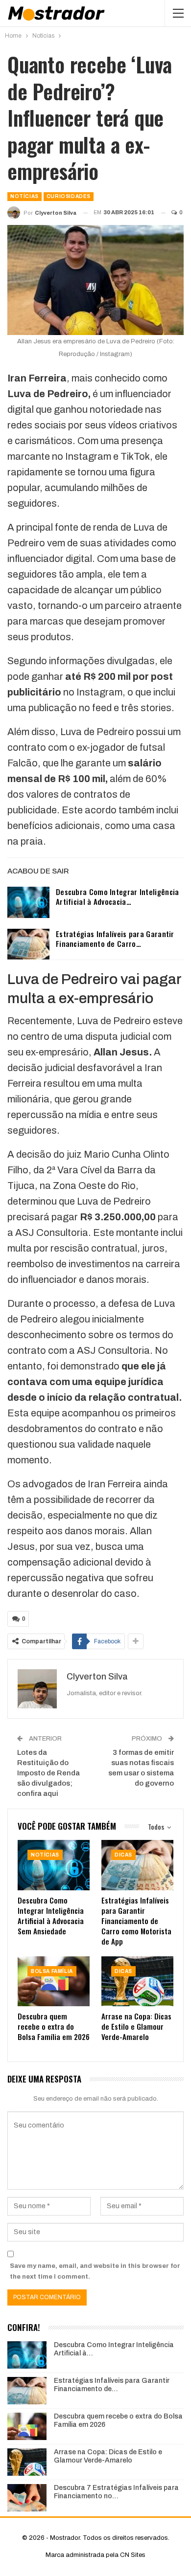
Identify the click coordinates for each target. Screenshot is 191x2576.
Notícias (24, 196)
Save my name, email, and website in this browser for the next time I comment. (95, 2271)
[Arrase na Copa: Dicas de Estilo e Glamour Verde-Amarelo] (137, 1982)
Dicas (123, 1855)
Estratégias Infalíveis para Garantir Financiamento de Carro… (115, 939)
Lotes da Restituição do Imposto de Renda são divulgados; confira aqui (48, 1773)
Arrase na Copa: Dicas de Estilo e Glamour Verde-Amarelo (108, 2456)
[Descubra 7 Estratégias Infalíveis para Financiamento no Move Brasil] (27, 2498)
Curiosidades (69, 196)
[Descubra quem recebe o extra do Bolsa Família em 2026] (54, 1982)
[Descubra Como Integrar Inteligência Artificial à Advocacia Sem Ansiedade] (28, 902)
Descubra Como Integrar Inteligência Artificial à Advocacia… (118, 896)
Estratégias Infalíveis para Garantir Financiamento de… (112, 2385)
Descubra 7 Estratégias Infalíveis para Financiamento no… (116, 2492)
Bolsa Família (52, 1971)
